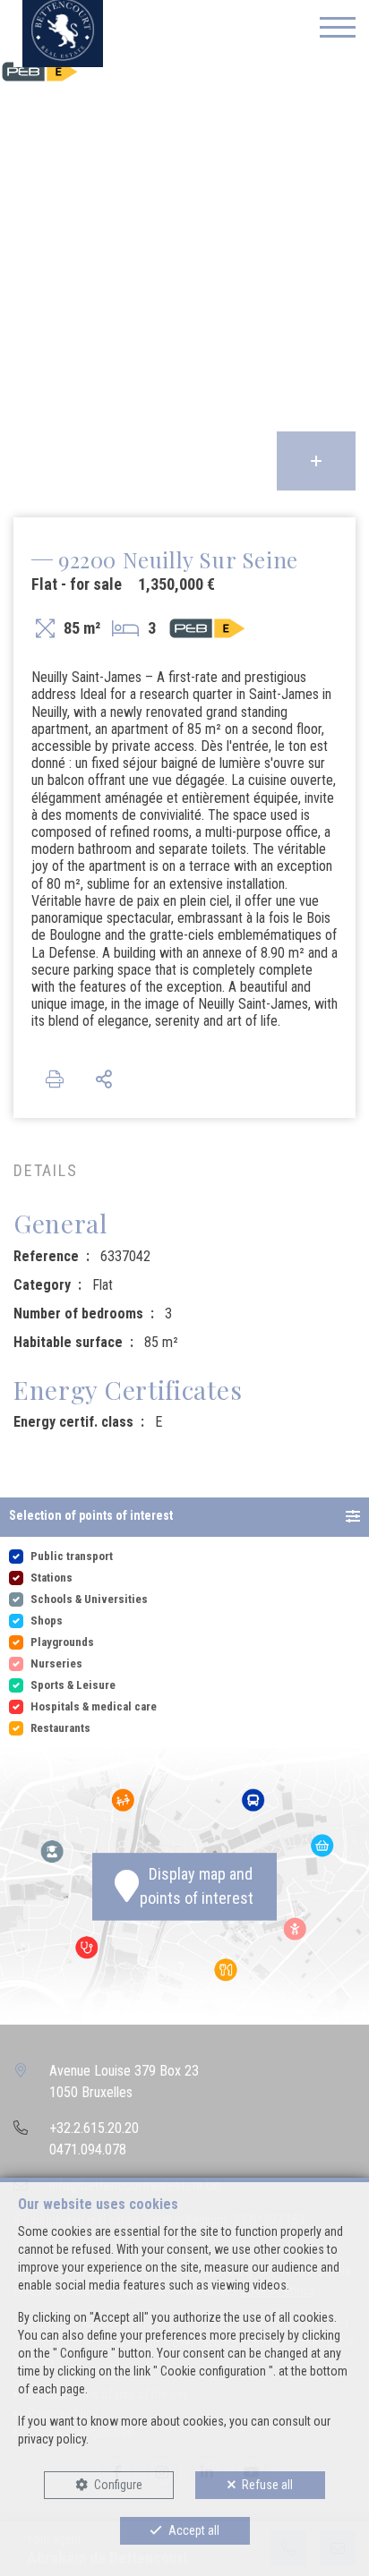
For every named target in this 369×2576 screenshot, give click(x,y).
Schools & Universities (89, 1599)
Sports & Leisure (73, 1685)
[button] (184, 1517)
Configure (118, 2485)
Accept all (194, 2530)
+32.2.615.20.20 (94, 2128)
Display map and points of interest (197, 1887)
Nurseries (56, 1663)
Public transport (72, 1556)
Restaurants (60, 1728)
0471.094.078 (88, 2150)
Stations (51, 1578)
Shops (47, 1621)
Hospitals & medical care (94, 1706)
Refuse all (267, 2485)
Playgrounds (62, 1642)
